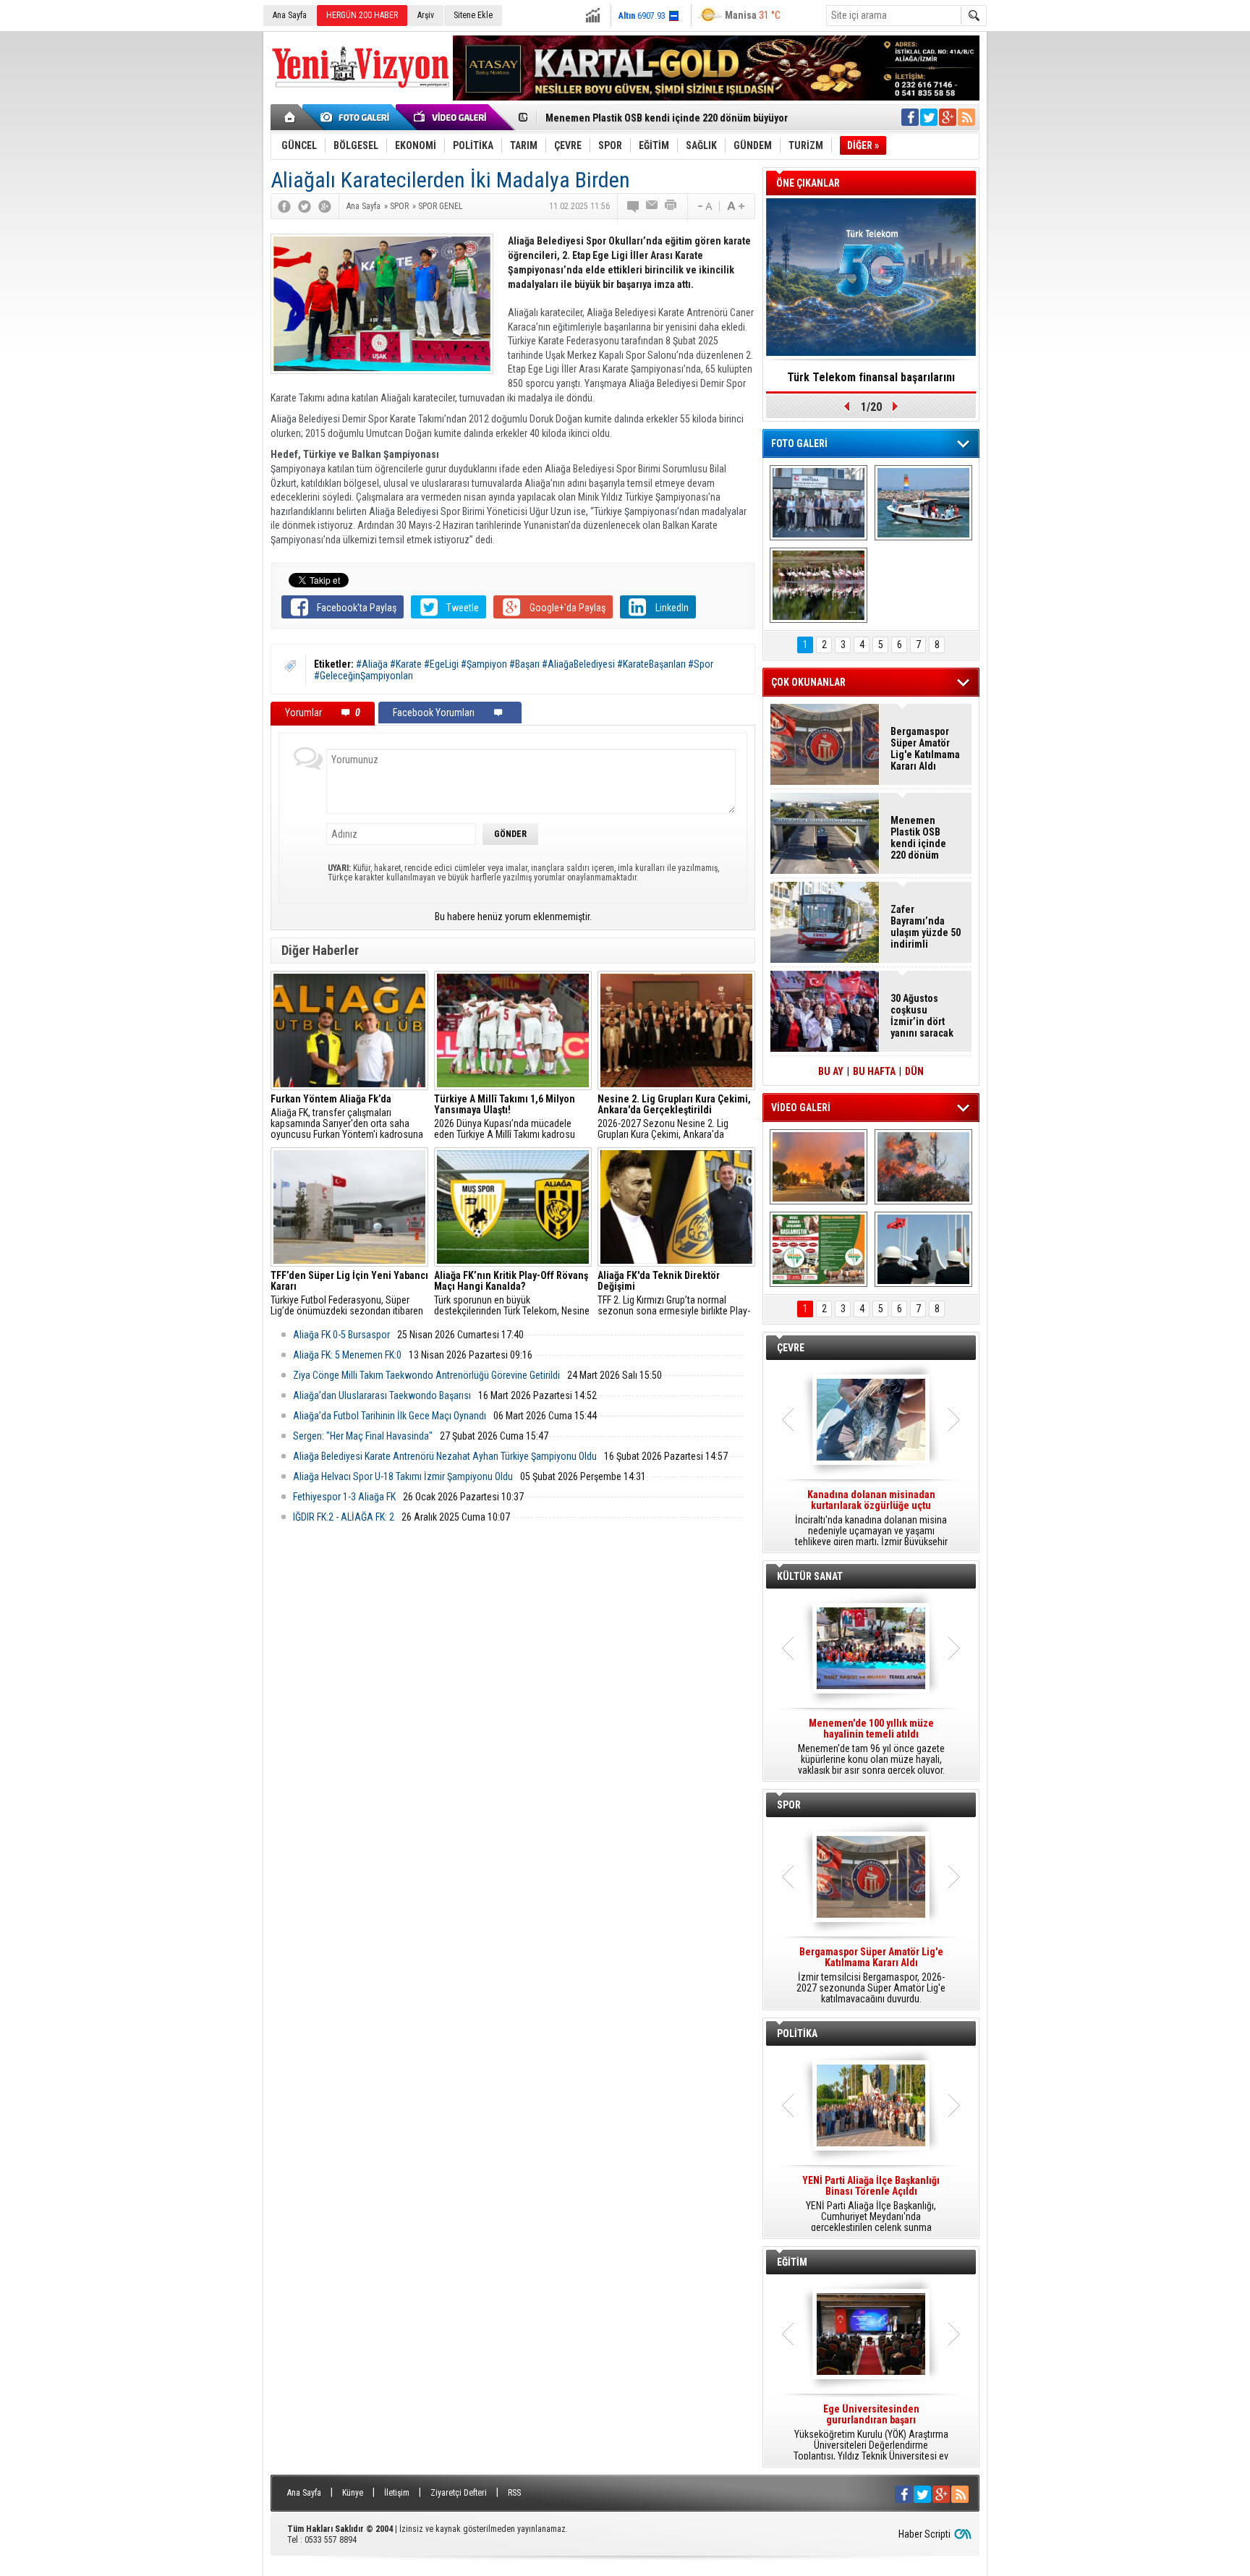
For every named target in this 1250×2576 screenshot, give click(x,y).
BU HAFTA (874, 1071)
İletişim (397, 2493)
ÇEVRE (791, 1348)
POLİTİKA (797, 2033)
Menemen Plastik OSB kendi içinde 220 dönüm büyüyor (667, 118)
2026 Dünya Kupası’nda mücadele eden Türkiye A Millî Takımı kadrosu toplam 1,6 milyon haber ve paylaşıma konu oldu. (511, 1117)
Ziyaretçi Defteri (459, 2493)
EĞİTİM (792, 2262)
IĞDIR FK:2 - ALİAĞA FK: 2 (344, 1517)
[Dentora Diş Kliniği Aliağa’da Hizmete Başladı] (819, 503)
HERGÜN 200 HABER (362, 15)
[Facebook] (284, 206)
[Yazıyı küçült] (704, 206)
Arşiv (426, 15)
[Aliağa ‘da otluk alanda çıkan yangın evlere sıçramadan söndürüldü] (819, 1167)
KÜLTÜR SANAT (810, 1576)
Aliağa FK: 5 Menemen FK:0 (347, 1355)
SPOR (789, 1805)
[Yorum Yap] (634, 206)
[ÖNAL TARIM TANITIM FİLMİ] (819, 1249)
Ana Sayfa (290, 15)
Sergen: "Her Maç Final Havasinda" (363, 1436)
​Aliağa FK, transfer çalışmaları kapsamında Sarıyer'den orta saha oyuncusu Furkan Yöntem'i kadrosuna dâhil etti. (347, 1117)
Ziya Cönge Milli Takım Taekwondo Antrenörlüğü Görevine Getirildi (426, 1375)
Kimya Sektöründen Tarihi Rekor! (871, 377)
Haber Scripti (924, 2534)
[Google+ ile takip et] (948, 117)
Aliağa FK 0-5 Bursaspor (341, 1335)
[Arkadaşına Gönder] (652, 206)
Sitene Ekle (473, 15)
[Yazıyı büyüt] (736, 206)
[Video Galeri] (451, 117)
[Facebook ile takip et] (910, 117)
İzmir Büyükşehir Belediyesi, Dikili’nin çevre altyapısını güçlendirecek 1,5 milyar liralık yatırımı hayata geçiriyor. (871, 1518)
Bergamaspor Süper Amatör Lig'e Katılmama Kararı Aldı (925, 749)
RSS (514, 2493)
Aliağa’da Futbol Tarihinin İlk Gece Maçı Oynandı (390, 1416)
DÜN (914, 1071)
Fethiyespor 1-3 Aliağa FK (344, 1497)
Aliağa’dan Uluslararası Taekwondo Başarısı (382, 1395)
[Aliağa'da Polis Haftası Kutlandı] (923, 1249)
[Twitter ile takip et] (929, 117)
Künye (353, 2493)
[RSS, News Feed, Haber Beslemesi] (966, 117)
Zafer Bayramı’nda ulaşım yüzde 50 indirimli (926, 927)
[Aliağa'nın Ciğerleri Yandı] (923, 1167)
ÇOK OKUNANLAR (808, 682)
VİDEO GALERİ (801, 1108)
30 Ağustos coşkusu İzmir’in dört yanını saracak (922, 1016)
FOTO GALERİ (799, 443)
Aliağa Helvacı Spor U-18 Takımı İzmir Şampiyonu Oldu (403, 1476)
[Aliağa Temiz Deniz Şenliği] (923, 503)
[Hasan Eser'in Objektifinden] (819, 585)
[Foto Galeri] (357, 117)
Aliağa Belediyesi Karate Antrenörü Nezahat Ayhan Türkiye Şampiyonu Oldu (445, 1456)
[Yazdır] (671, 206)
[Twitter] (305, 206)
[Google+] (325, 206)
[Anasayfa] (290, 117)
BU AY (831, 1071)
